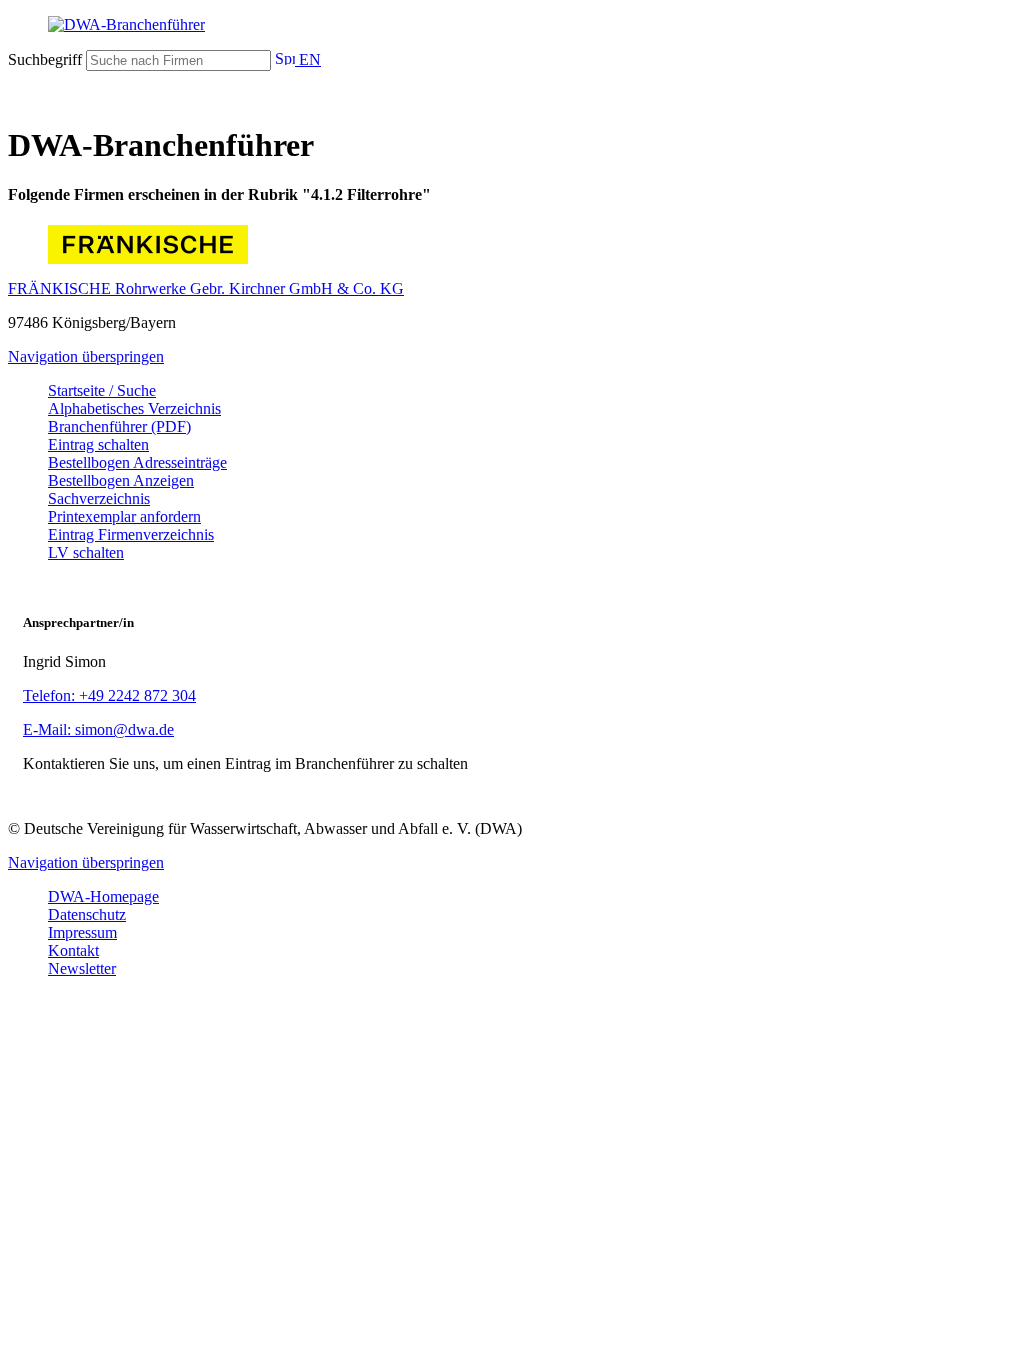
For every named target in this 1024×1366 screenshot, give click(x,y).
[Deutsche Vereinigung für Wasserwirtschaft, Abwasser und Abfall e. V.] (512, 25)
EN (308, 59)
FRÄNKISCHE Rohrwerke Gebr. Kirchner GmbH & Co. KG (206, 288)
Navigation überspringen (86, 356)
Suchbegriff (45, 59)
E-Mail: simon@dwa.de (98, 729)
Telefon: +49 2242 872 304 (109, 695)
